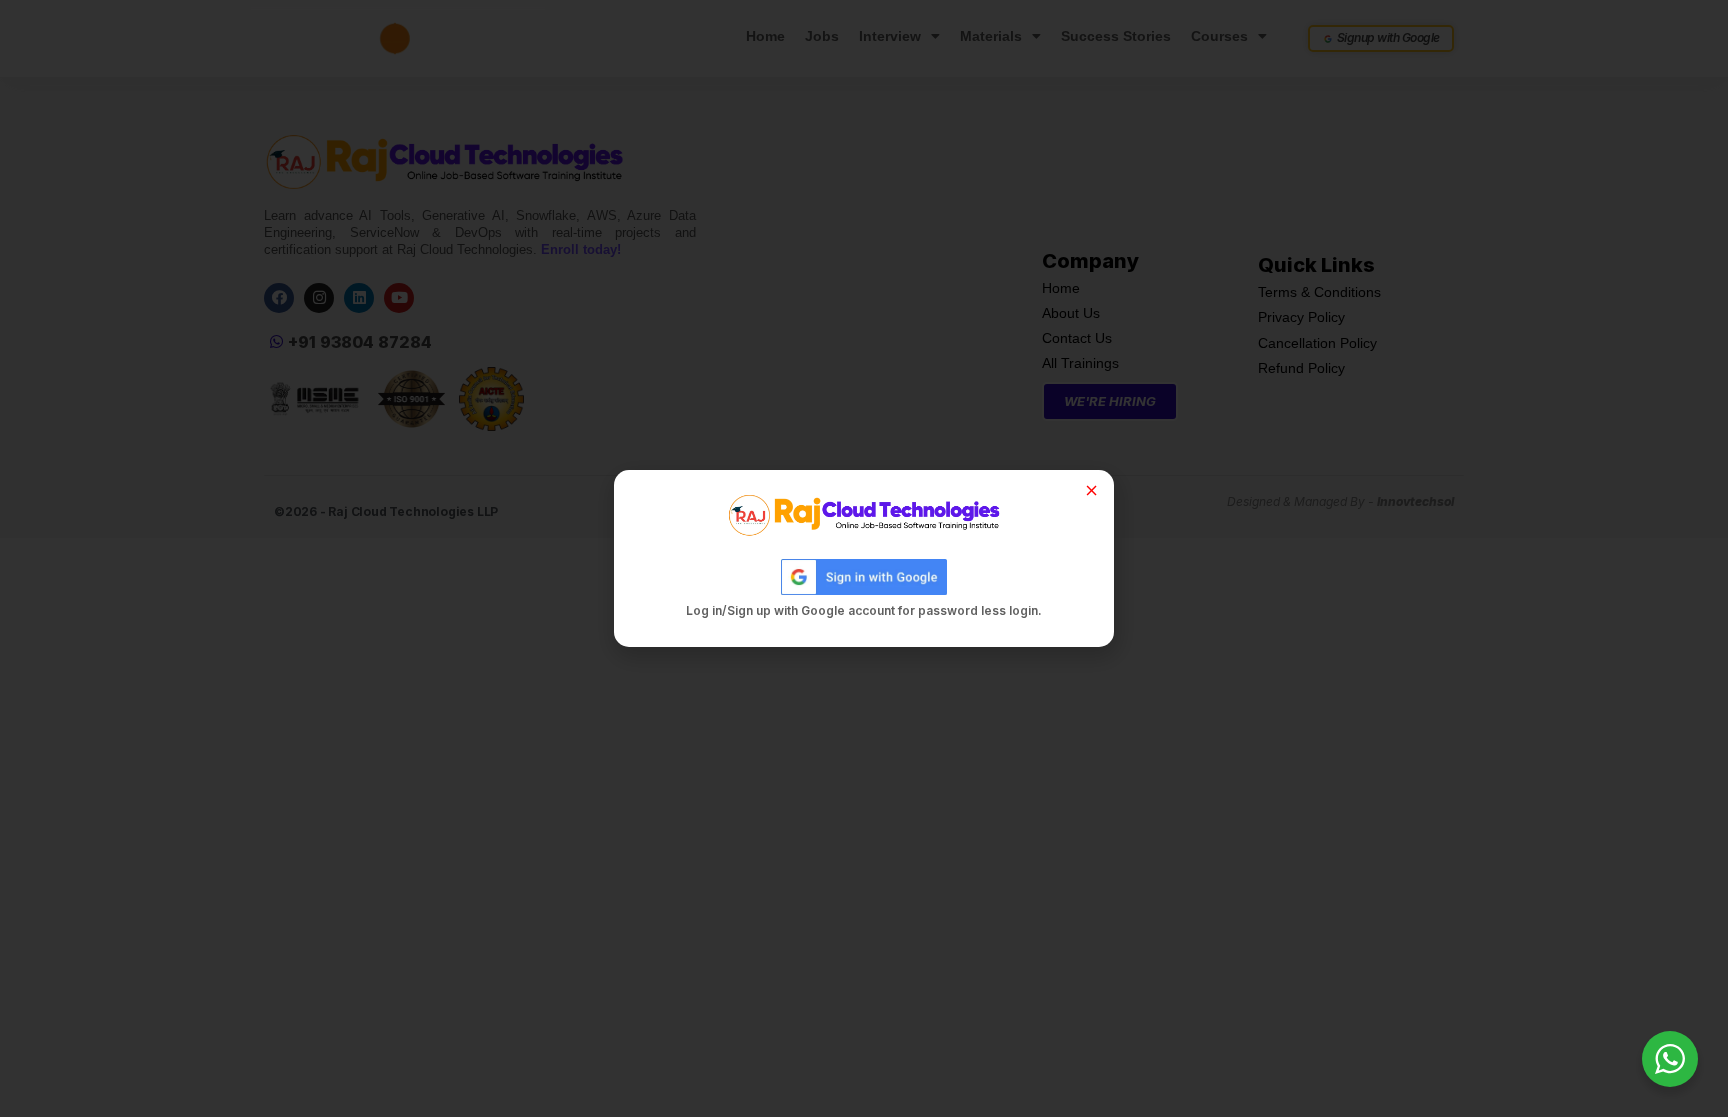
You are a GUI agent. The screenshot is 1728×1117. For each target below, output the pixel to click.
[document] (864, 558)
